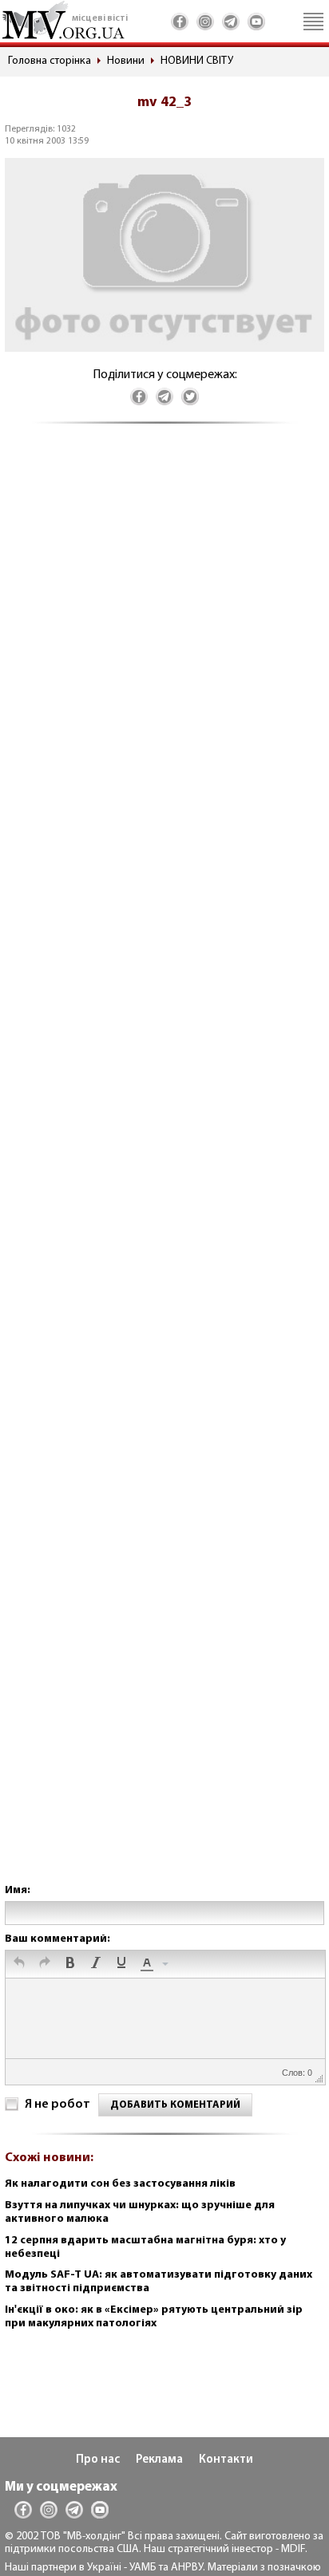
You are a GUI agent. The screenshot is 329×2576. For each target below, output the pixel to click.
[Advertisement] (164, 1170)
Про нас (98, 2460)
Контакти (226, 2460)
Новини (126, 61)
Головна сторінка (50, 61)
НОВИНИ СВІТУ (197, 61)
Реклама (159, 2460)
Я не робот (57, 2105)
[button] (19, 1964)
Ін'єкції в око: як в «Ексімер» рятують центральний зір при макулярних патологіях (154, 2317)
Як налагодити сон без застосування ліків (120, 2184)
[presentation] (19, 1964)
